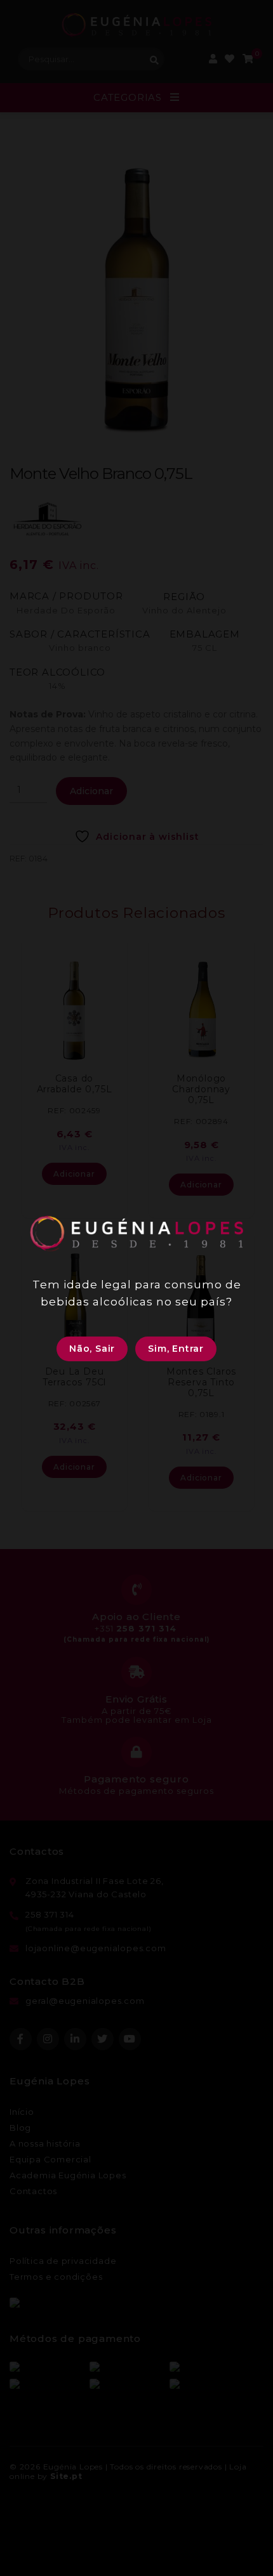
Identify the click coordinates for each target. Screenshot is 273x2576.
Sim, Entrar (176, 1349)
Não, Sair (92, 1349)
